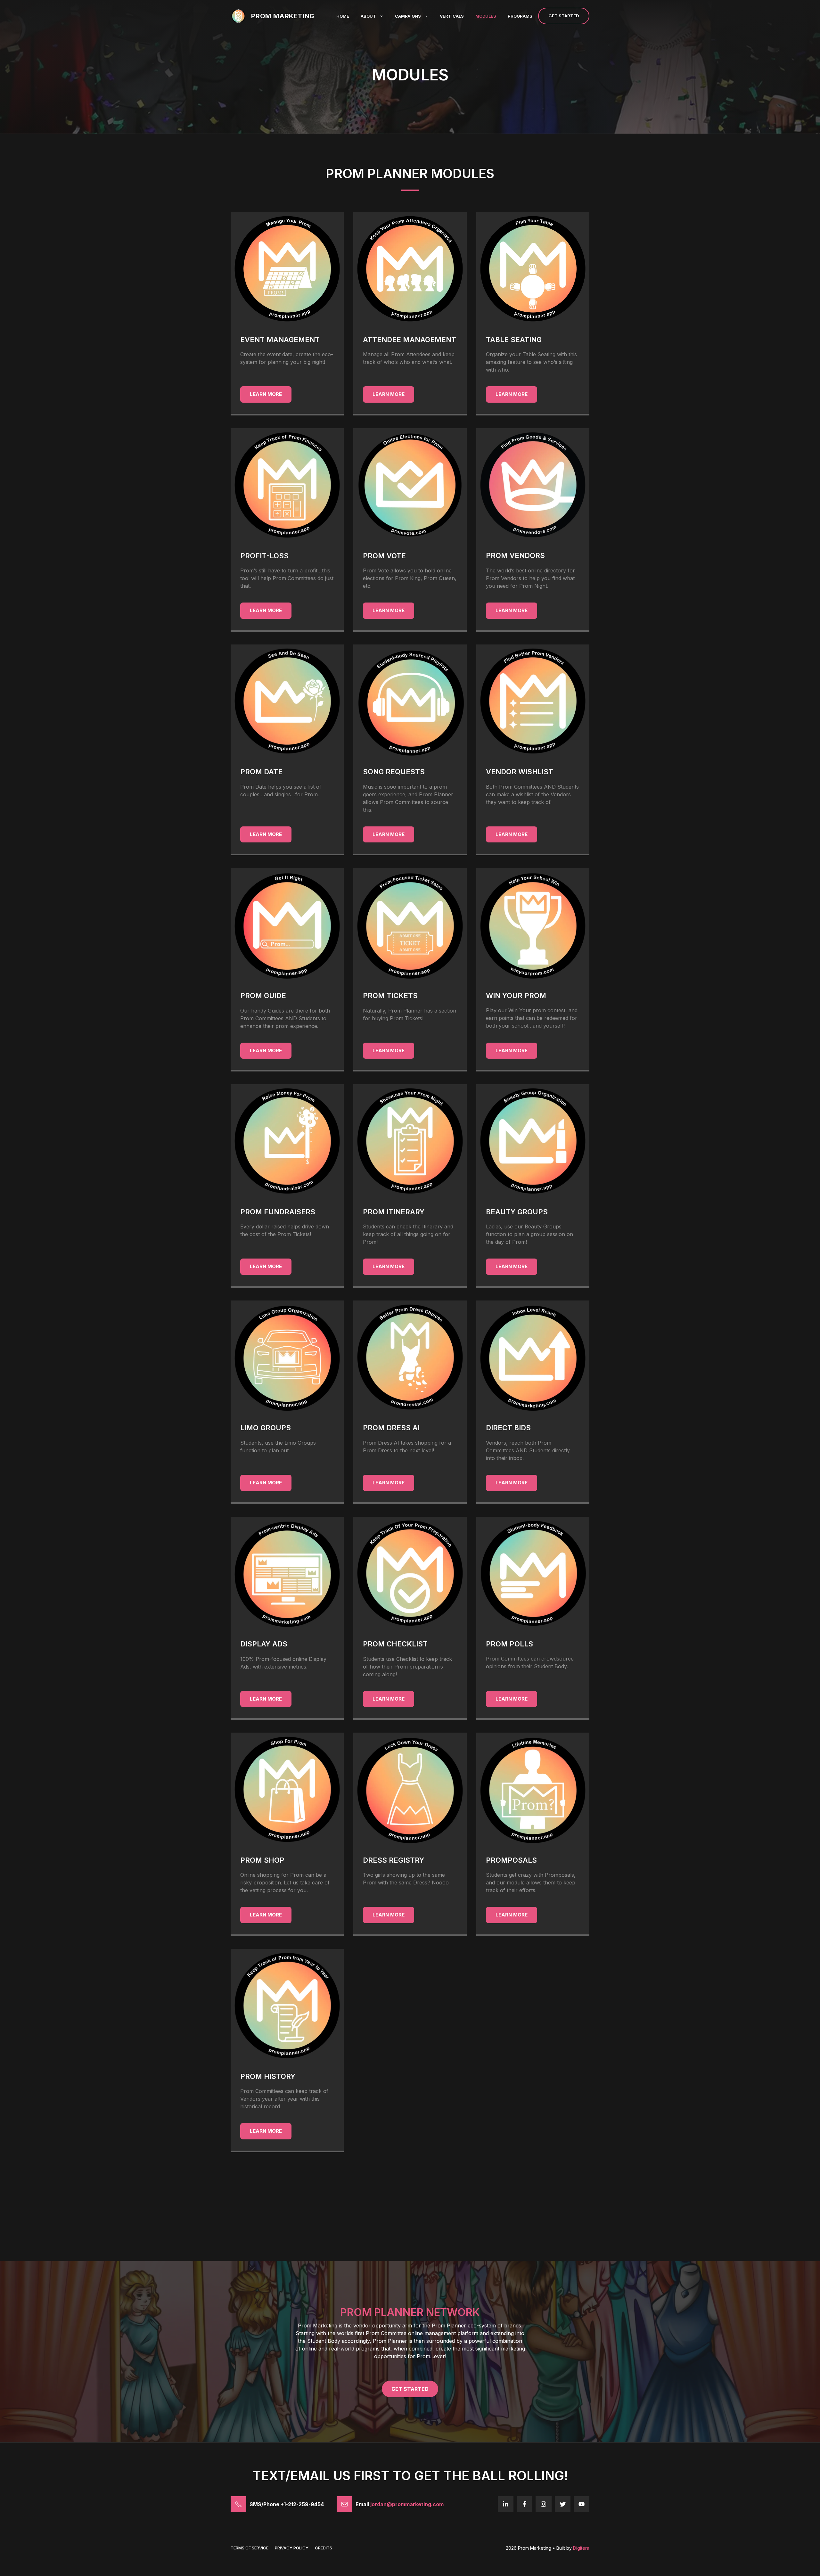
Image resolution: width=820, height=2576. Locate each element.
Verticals (452, 16)
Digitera (581, 2548)
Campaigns (408, 16)
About (368, 16)
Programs (520, 16)
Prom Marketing (283, 16)
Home (343, 16)
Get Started (564, 16)
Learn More (389, 1699)
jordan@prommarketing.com (407, 2504)
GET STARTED (410, 2389)
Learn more (266, 394)
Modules (486, 16)
